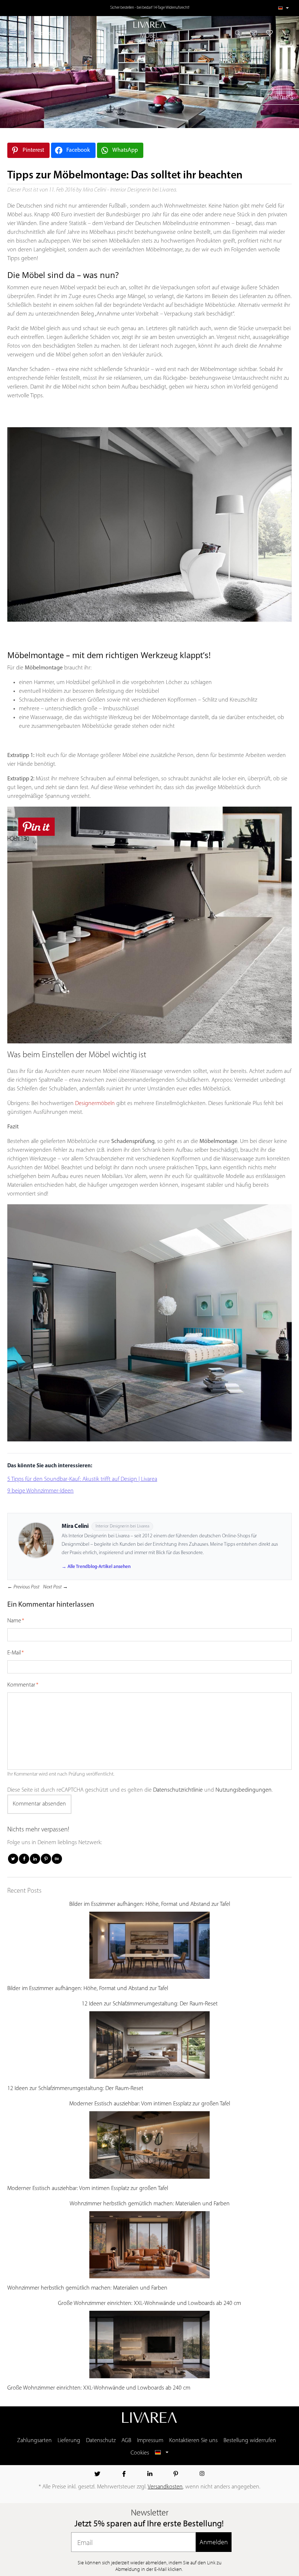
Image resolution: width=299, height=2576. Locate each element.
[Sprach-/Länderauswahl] (284, 8)
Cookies (140, 2453)
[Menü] (13, 33)
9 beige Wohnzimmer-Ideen (40, 1491)
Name (14, 1621)
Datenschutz (101, 2441)
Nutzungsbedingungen (244, 1790)
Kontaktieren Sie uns (193, 2441)
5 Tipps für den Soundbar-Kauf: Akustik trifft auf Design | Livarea (82, 1479)
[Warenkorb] (284, 33)
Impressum (150, 2441)
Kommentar (21, 1685)
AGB (126, 2441)
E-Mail (14, 1653)
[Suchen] (240, 33)
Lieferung (69, 2441)
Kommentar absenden (39, 1804)
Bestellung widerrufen (250, 2441)
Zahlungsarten (34, 2441)
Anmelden (214, 2542)
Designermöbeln (95, 1104)
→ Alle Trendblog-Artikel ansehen (96, 1567)
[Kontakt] (254, 33)
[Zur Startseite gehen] (149, 25)
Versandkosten (165, 2487)
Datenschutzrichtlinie (178, 1790)
